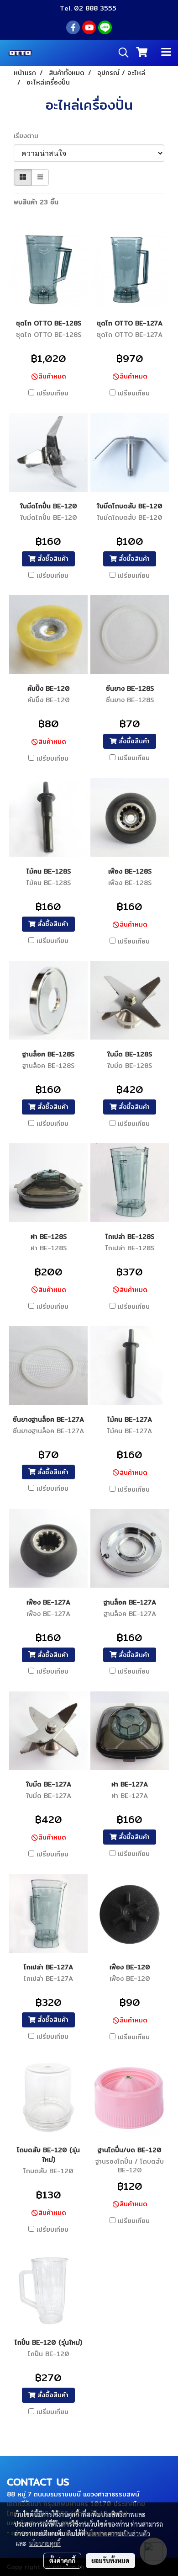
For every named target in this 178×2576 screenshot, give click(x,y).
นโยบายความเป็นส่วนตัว (118, 2533)
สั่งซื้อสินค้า (52, 559)
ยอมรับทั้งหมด (110, 2560)
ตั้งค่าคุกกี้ (62, 2560)
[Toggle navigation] (166, 53)
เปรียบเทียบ (52, 393)
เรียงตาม (29, 136)
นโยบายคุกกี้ (45, 2543)
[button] (120, 53)
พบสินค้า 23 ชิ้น (36, 202)
